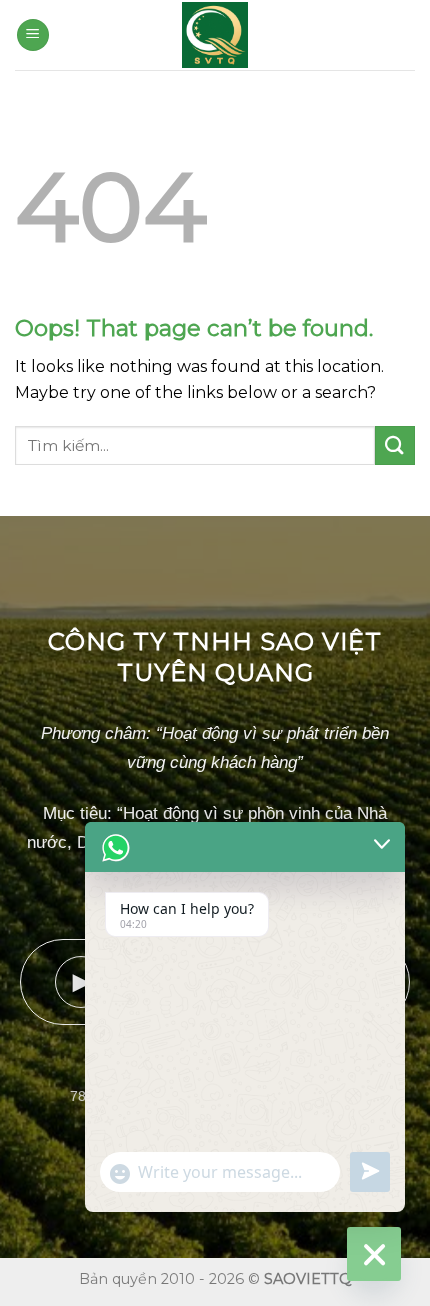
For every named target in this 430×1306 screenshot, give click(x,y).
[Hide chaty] (374, 1254)
